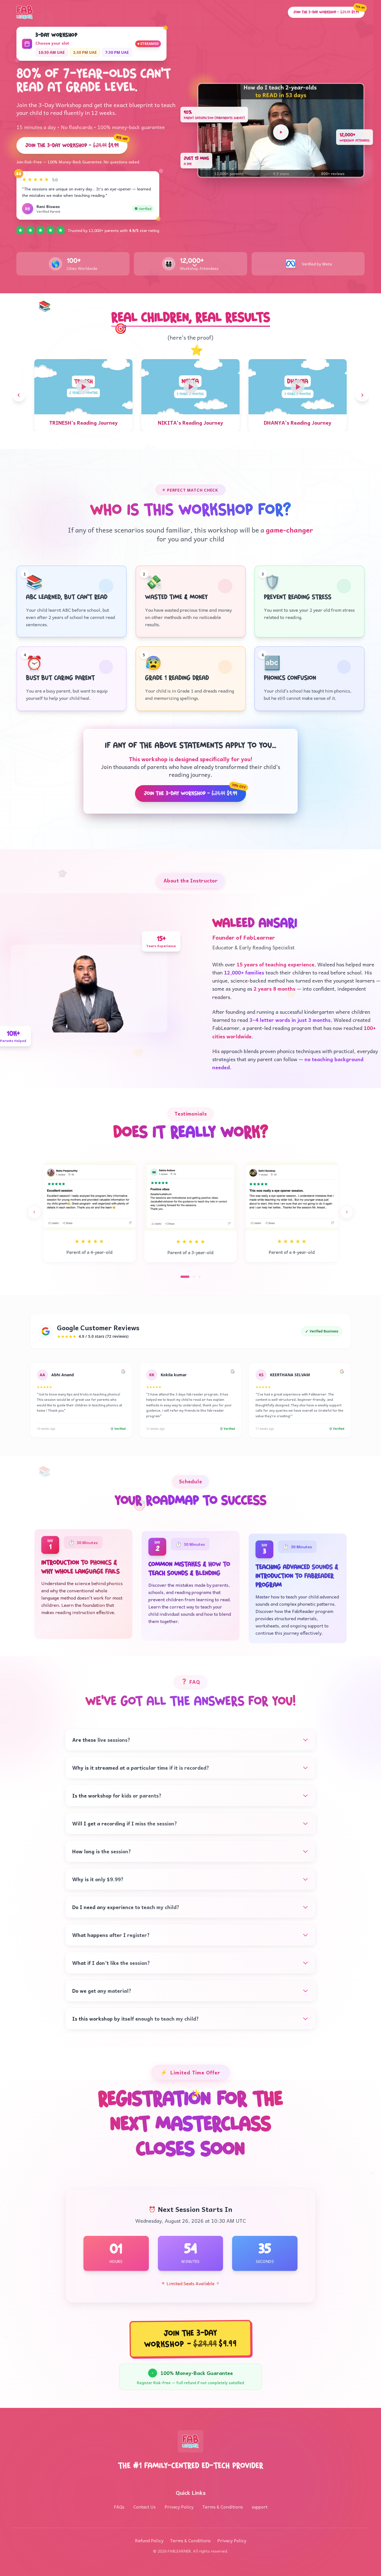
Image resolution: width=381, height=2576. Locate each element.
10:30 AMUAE (52, 1194)
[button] (281, 1272)
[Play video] (281, 1274)
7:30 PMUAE (117, 1194)
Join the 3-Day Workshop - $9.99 (76, 1284)
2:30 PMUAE (85, 1194)
